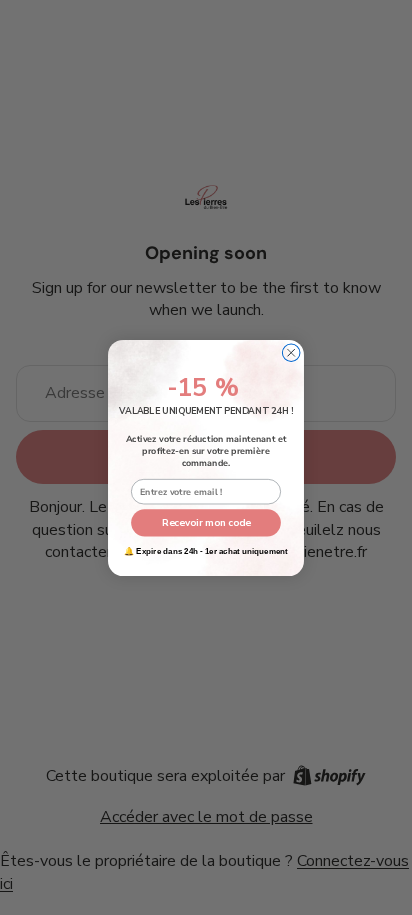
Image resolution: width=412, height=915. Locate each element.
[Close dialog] (291, 352)
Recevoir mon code (206, 522)
